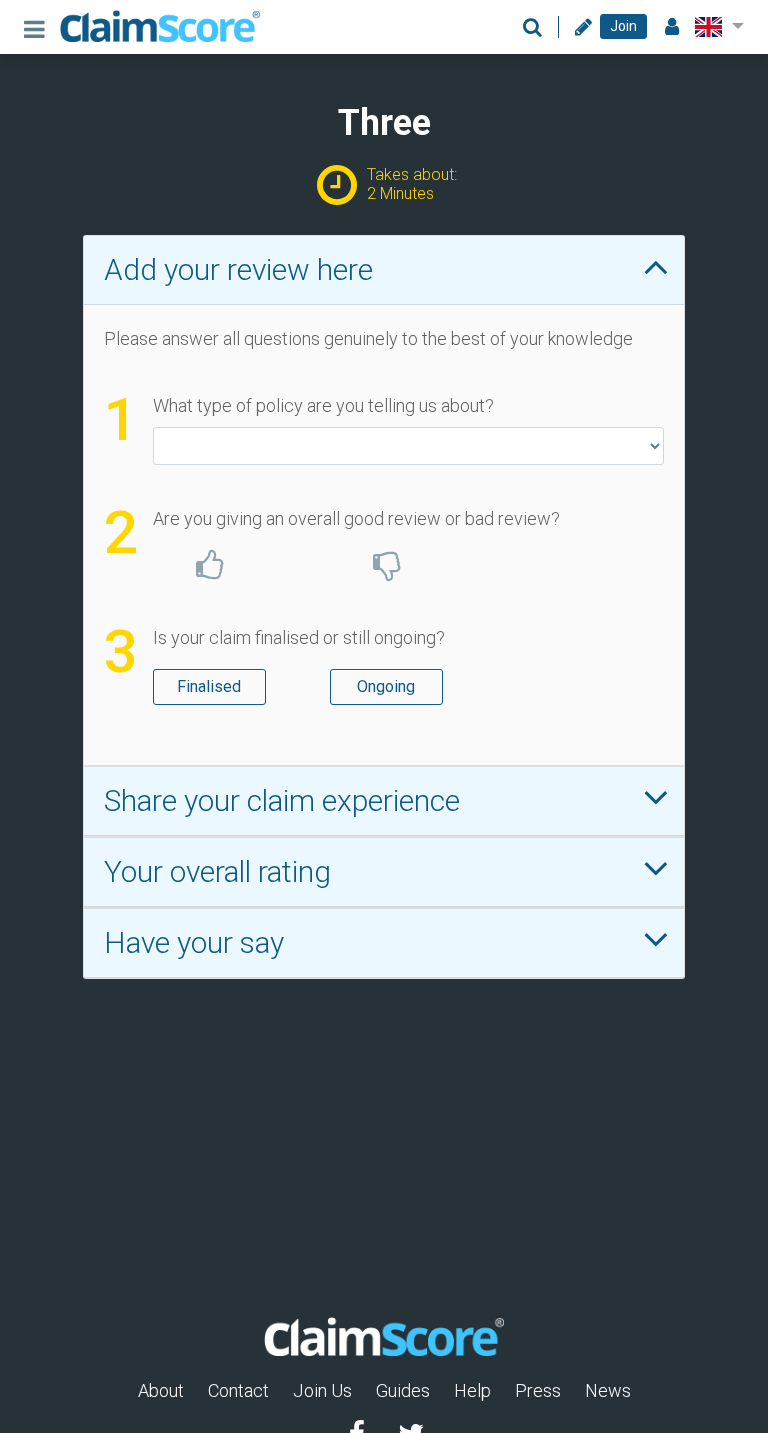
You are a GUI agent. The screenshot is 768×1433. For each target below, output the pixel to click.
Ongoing (386, 686)
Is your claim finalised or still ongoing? (299, 637)
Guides (403, 1390)
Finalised (209, 686)
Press (538, 1390)
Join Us (322, 1390)
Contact (238, 1390)
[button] (715, 27)
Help (472, 1390)
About (161, 1390)
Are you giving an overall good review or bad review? (356, 518)
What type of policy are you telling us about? (323, 405)
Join (623, 26)
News (608, 1390)
